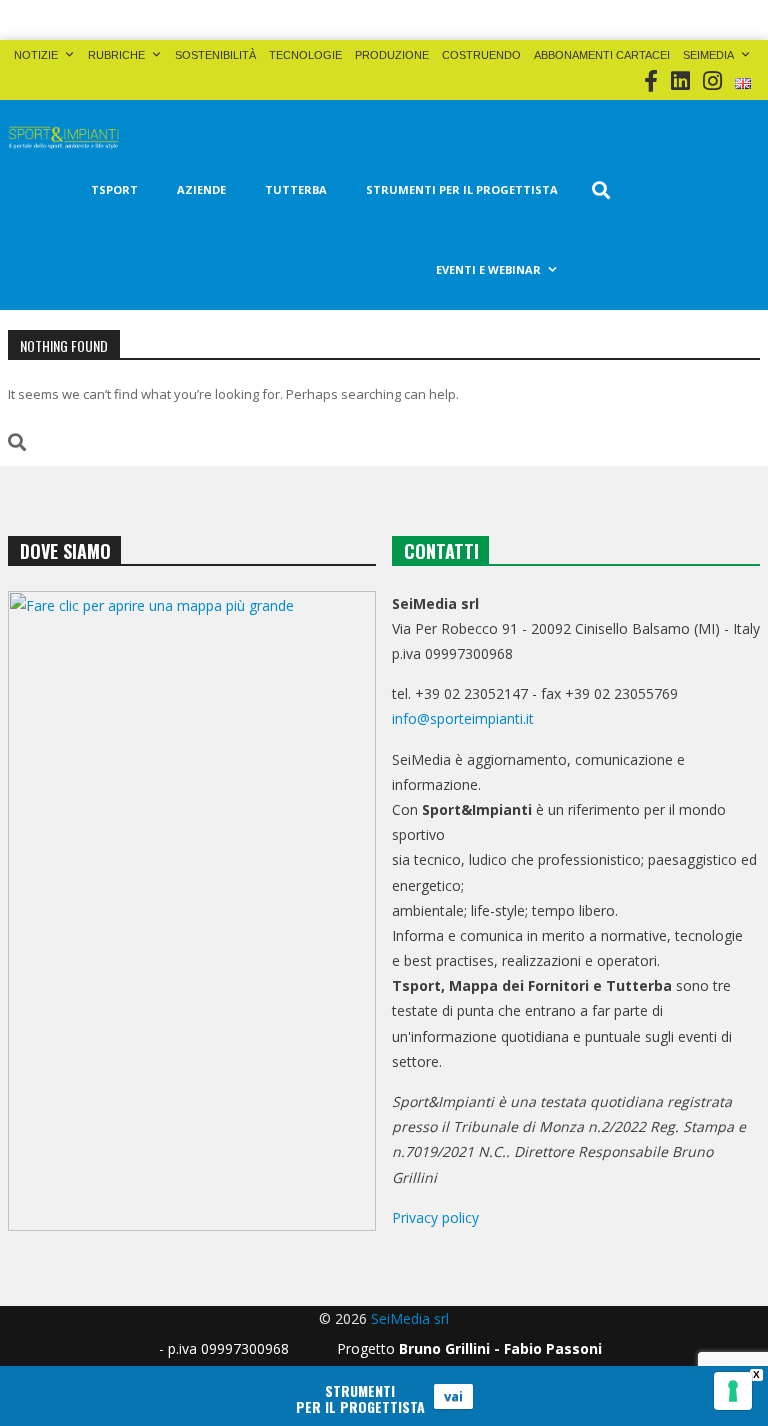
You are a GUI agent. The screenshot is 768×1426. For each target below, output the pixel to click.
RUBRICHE (116, 55)
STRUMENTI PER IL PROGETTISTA (462, 189)
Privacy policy (435, 1217)
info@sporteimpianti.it (463, 718)
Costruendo (481, 55)
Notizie (36, 55)
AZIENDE (201, 189)
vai (453, 1396)
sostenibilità (215, 55)
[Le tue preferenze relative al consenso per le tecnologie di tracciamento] (733, 1391)
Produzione (392, 55)
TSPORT (114, 189)
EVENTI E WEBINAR (488, 269)
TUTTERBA (296, 189)
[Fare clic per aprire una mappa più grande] (192, 911)
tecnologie (305, 55)
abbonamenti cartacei (602, 55)
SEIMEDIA (708, 55)
